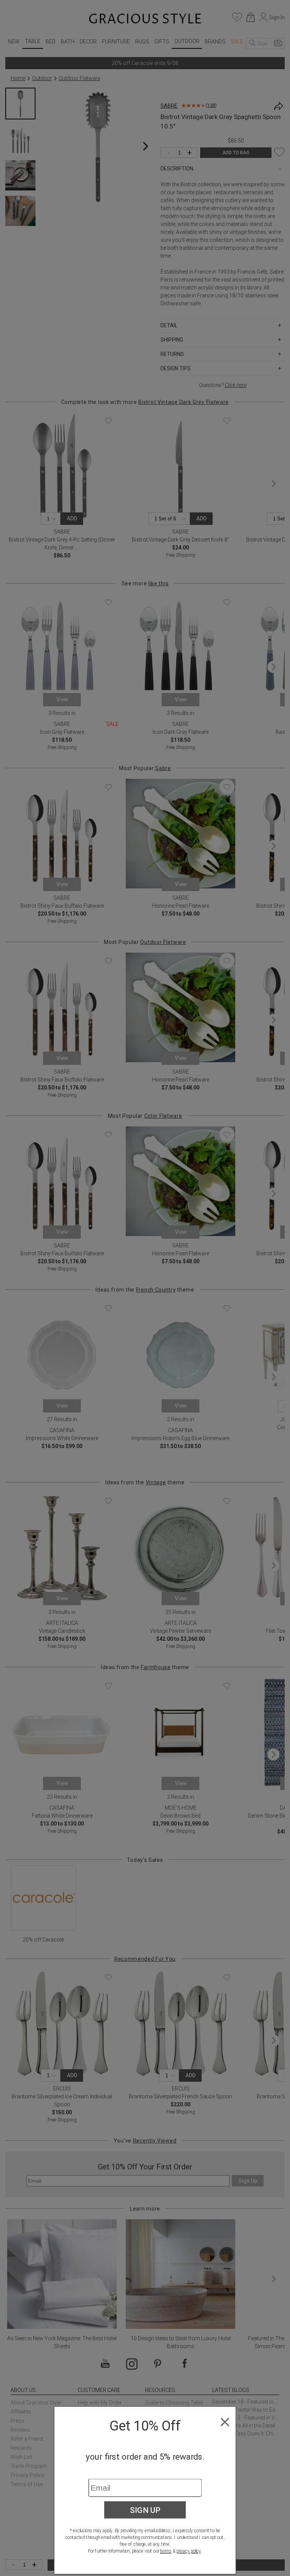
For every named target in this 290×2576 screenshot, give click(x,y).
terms (166, 2551)
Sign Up (145, 2510)
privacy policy (189, 2551)
